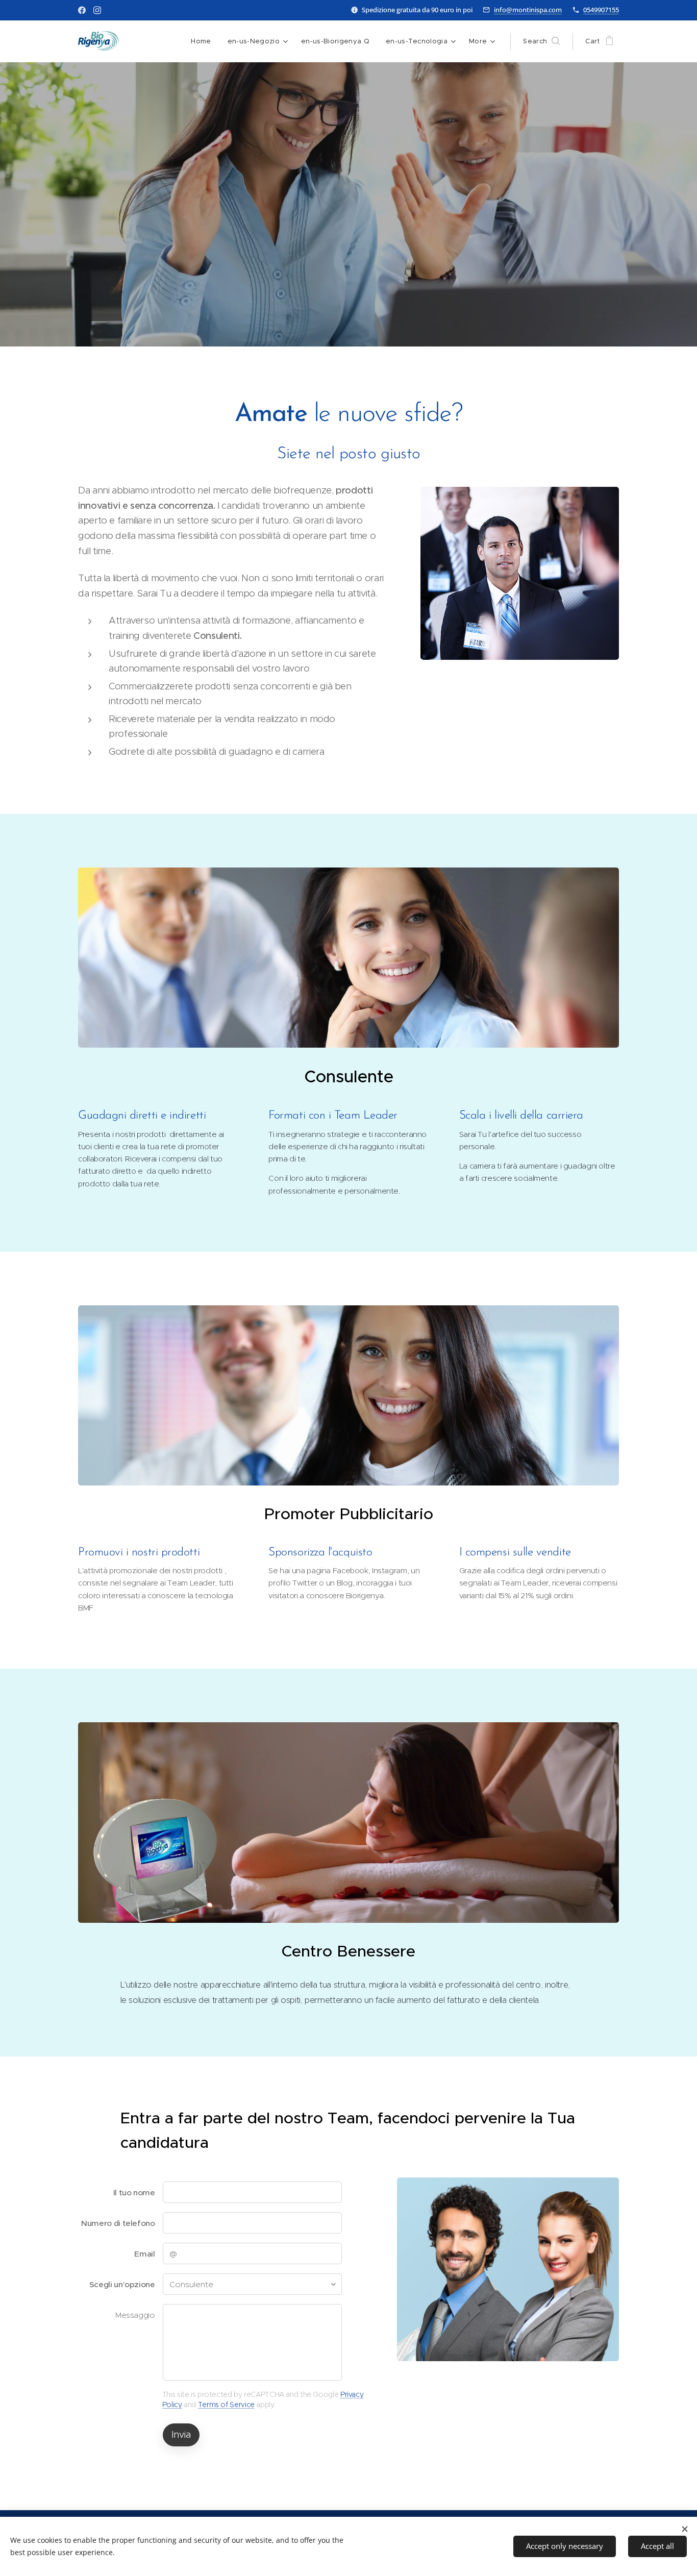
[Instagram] (97, 10)
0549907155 (601, 10)
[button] (541, 41)
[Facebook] (82, 10)
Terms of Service (226, 2405)
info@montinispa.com (528, 10)
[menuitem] (204, 41)
